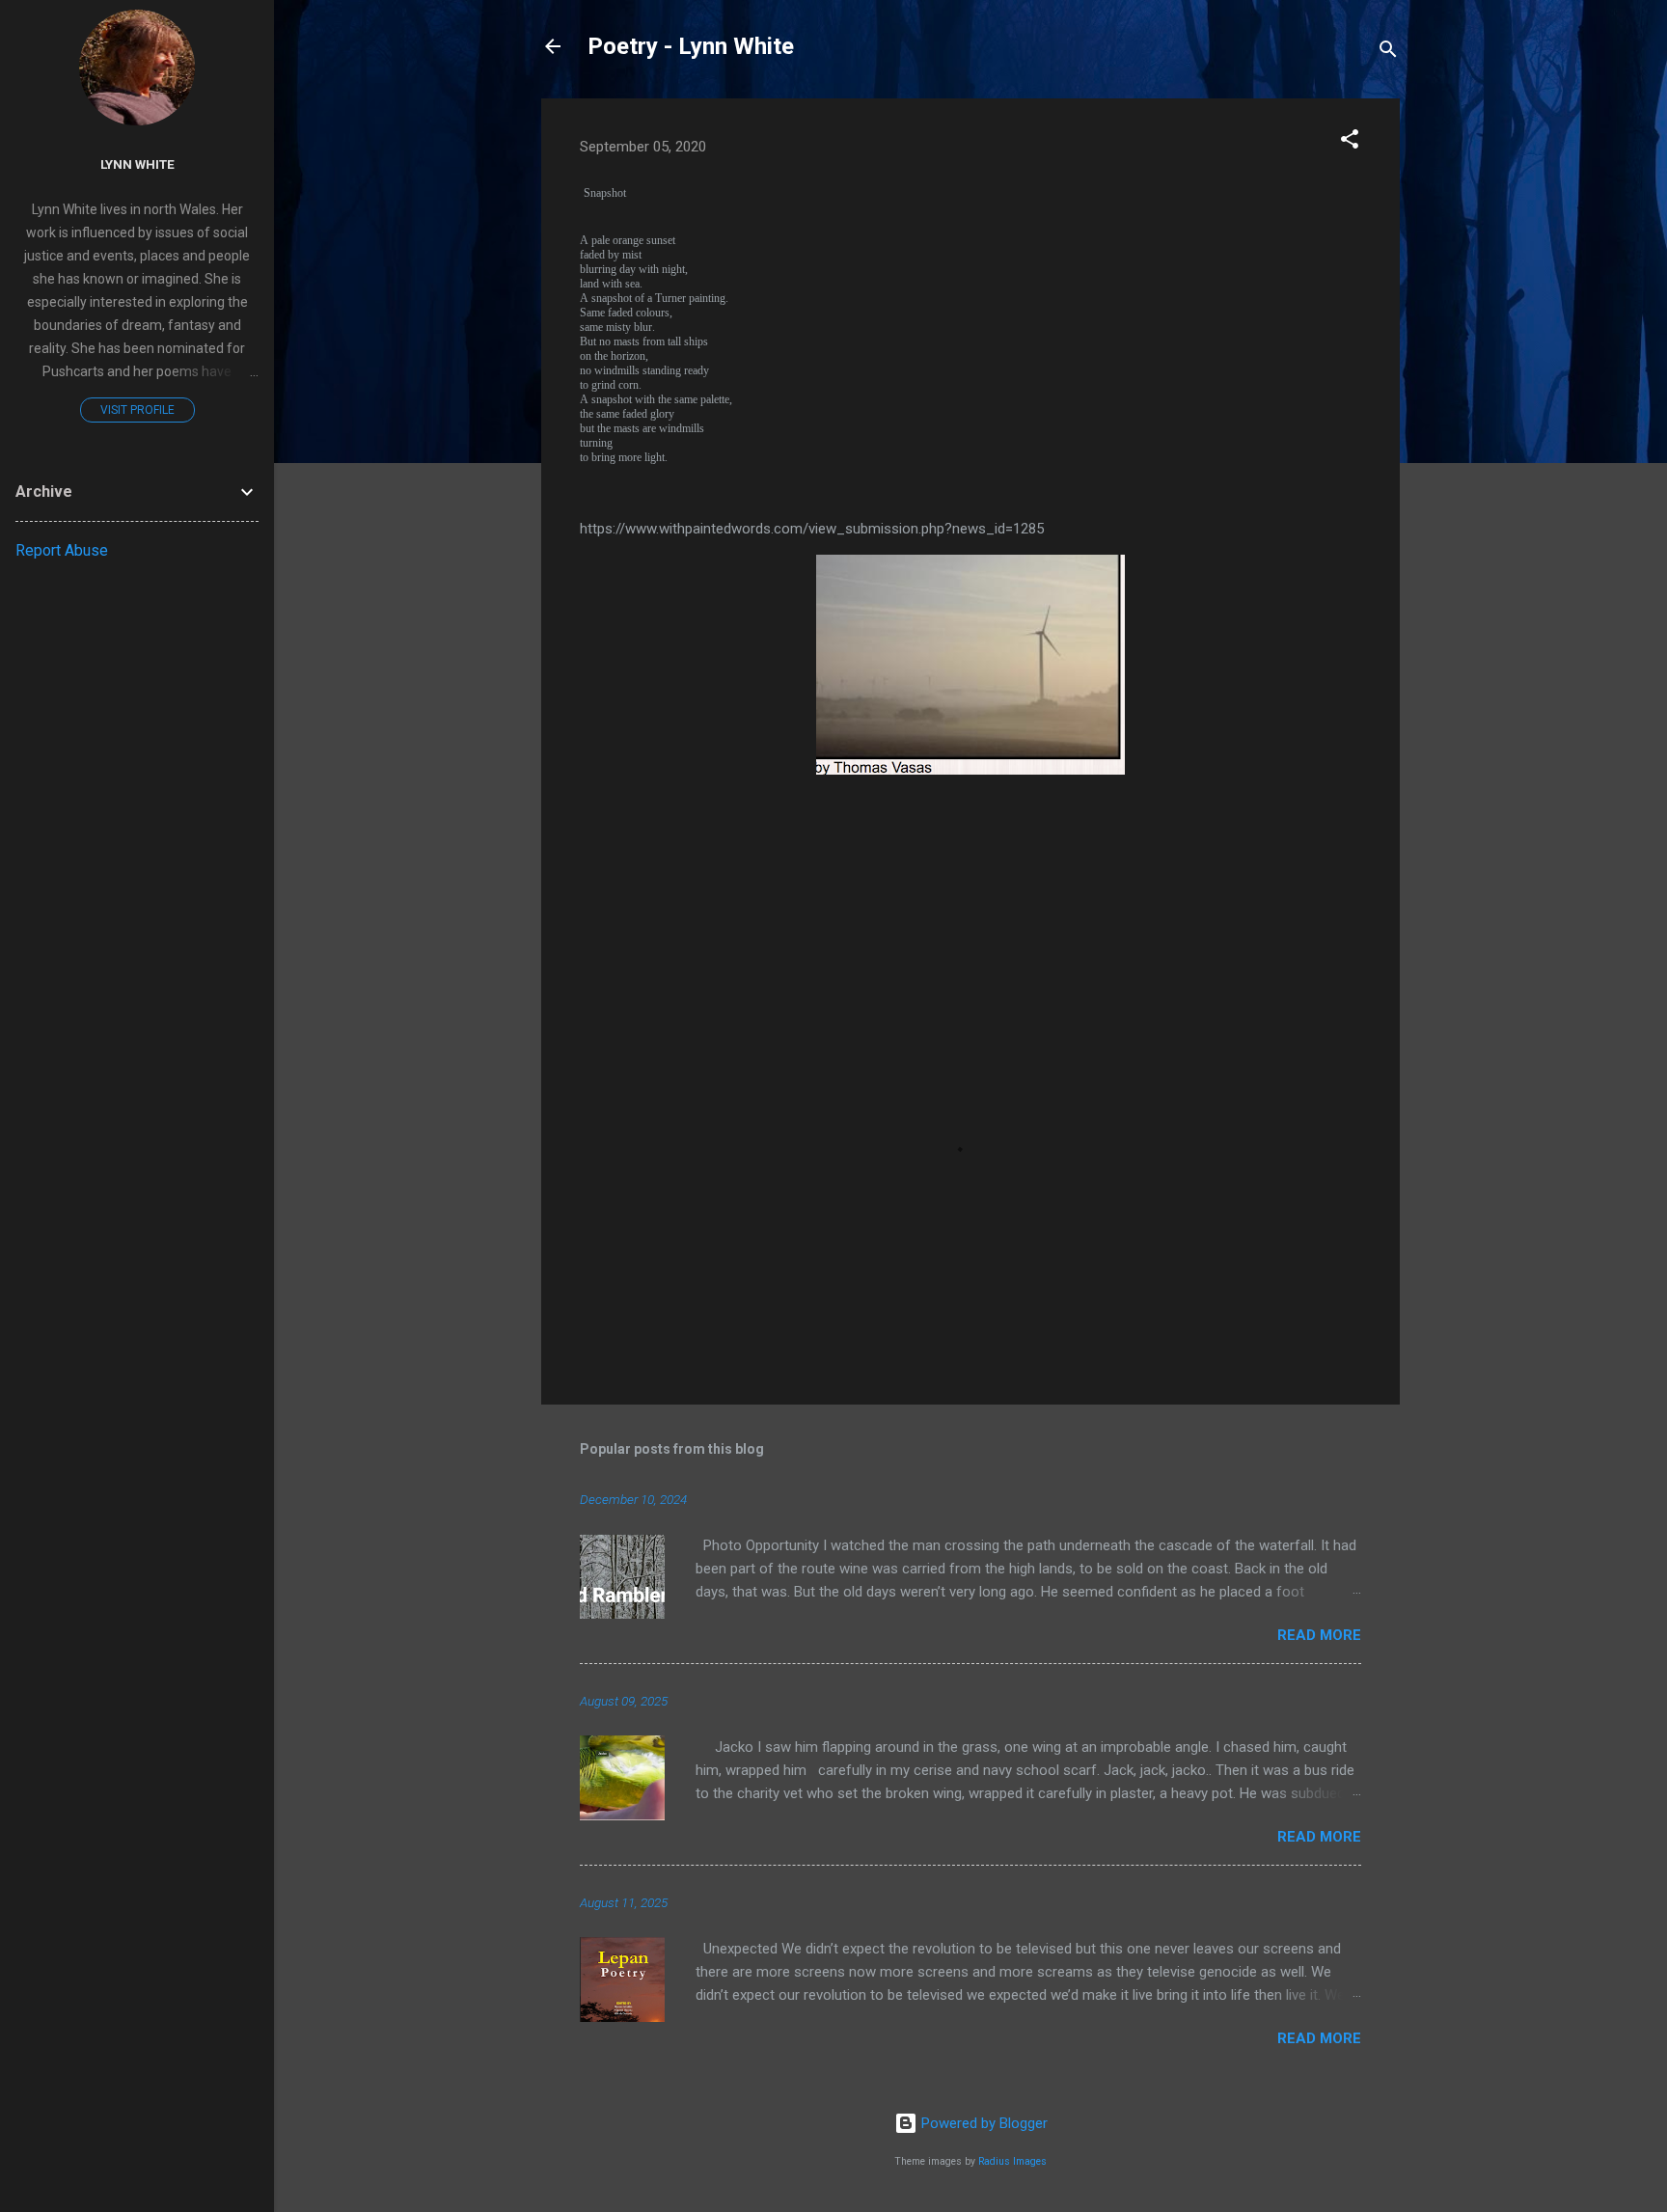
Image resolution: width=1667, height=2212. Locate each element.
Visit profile (137, 410)
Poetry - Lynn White (691, 46)
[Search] (1388, 53)
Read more (1319, 1635)
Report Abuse (62, 550)
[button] (1350, 142)
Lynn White (137, 164)
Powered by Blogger (983, 2123)
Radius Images (1012, 2161)
